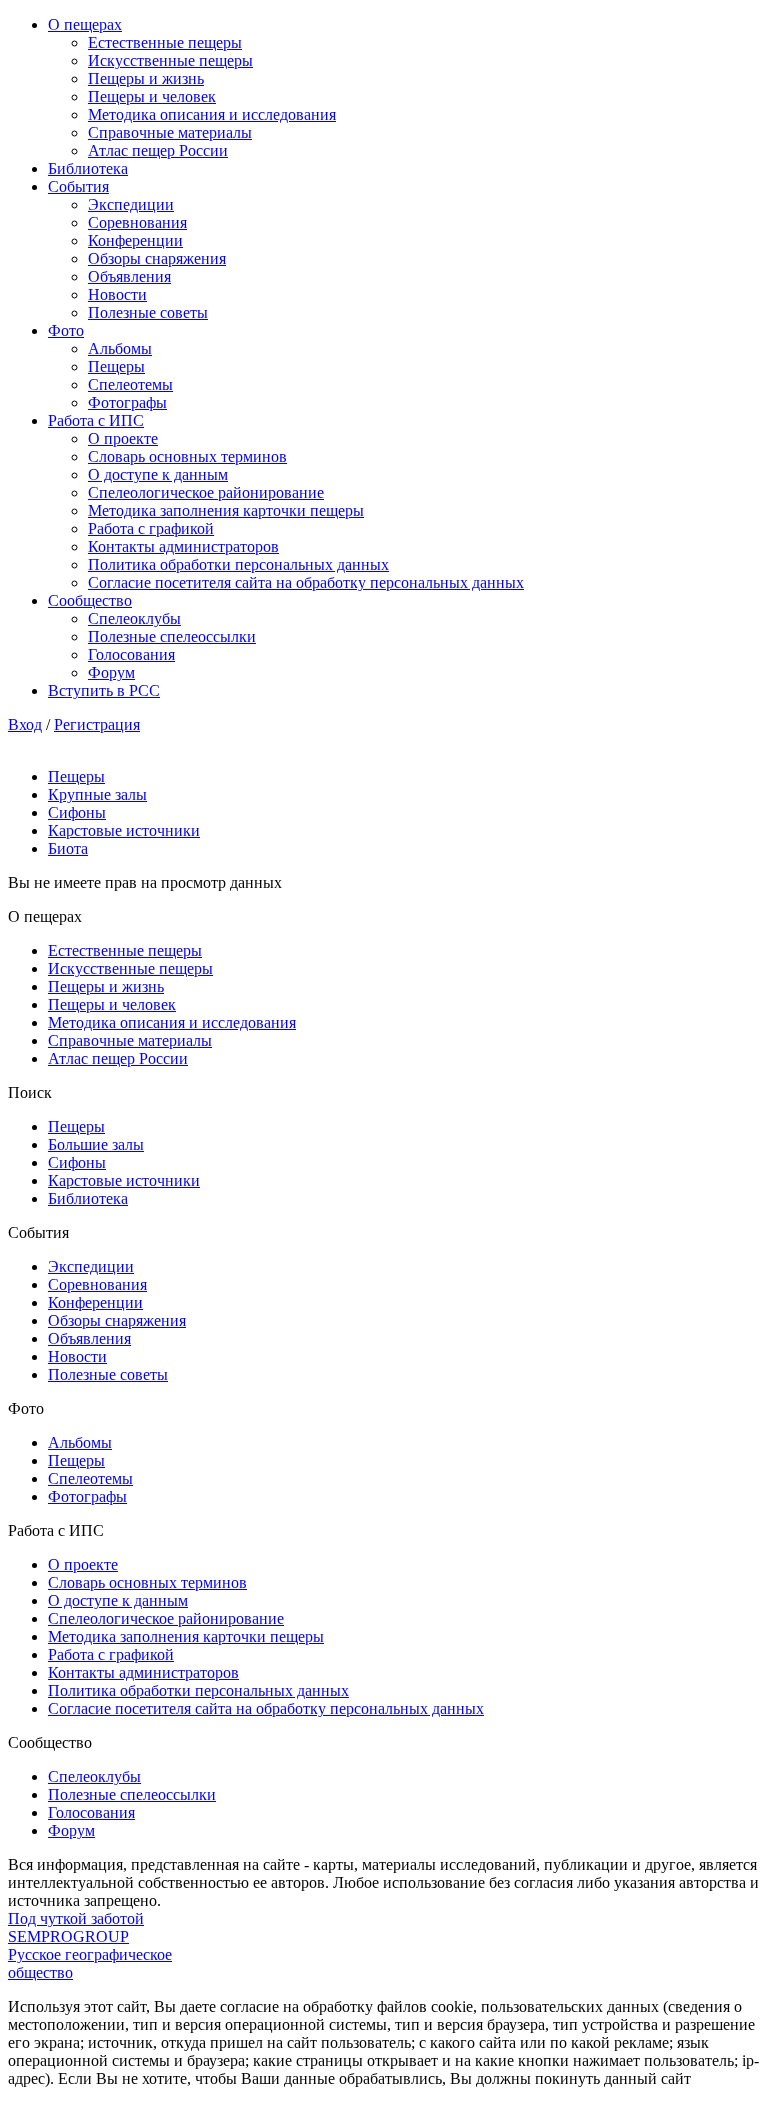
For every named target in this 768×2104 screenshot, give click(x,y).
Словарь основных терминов (187, 456)
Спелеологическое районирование (206, 492)
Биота (68, 848)
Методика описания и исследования (212, 114)
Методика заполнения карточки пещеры (226, 510)
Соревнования (137, 222)
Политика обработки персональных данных (238, 564)
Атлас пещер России (158, 150)
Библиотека (88, 168)
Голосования (131, 654)
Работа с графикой (151, 528)
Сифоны (77, 812)
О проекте (123, 438)
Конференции (135, 240)
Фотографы (127, 402)
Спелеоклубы (134, 618)
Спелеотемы (130, 384)
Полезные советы (148, 312)
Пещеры (116, 366)
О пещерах (85, 24)
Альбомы (120, 348)
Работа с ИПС (96, 420)
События (78, 186)
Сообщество (90, 600)
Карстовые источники (124, 830)
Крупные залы (97, 794)
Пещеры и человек (152, 96)
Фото (66, 330)
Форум (111, 672)
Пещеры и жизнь (146, 78)
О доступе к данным (158, 474)
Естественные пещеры (165, 42)
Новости (117, 294)
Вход (25, 724)
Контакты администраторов (183, 546)
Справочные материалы (170, 132)
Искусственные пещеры (170, 60)
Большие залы (96, 1144)
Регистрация (97, 724)
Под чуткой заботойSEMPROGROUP (76, 1927)
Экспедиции (131, 204)
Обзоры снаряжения (157, 258)
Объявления (129, 276)
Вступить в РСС (104, 690)
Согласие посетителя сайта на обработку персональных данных (306, 582)
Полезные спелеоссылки (172, 636)
